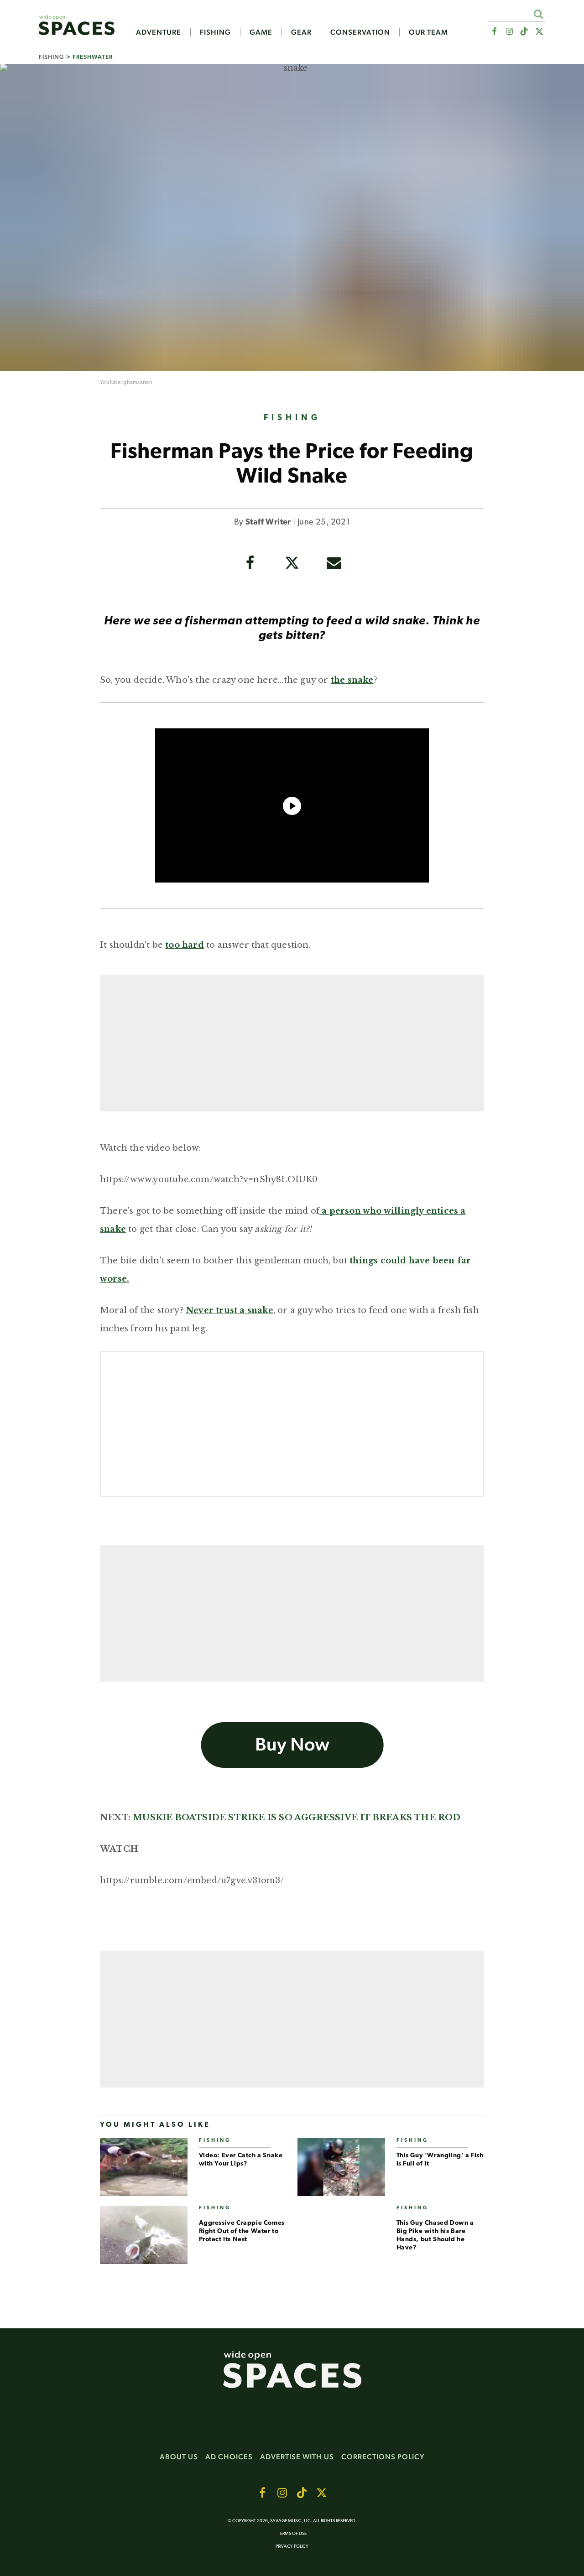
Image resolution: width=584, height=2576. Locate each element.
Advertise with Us (297, 2457)
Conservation (360, 32)
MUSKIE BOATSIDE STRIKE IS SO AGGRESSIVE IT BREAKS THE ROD (297, 1818)
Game (261, 32)
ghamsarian (138, 383)
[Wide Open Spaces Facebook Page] (494, 32)
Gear (301, 32)
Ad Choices (229, 2457)
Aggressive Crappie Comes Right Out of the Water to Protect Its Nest (242, 2231)
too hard (185, 945)
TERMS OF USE (292, 2534)
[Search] (538, 14)
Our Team (428, 32)
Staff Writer (268, 523)
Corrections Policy (383, 2457)
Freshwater (93, 57)
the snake (352, 680)
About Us (179, 2457)
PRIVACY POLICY (292, 2547)
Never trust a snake (229, 1310)
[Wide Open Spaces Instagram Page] (509, 32)
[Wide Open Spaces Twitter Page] (540, 32)
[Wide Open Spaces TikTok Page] (524, 32)
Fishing (215, 32)
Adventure (159, 32)
